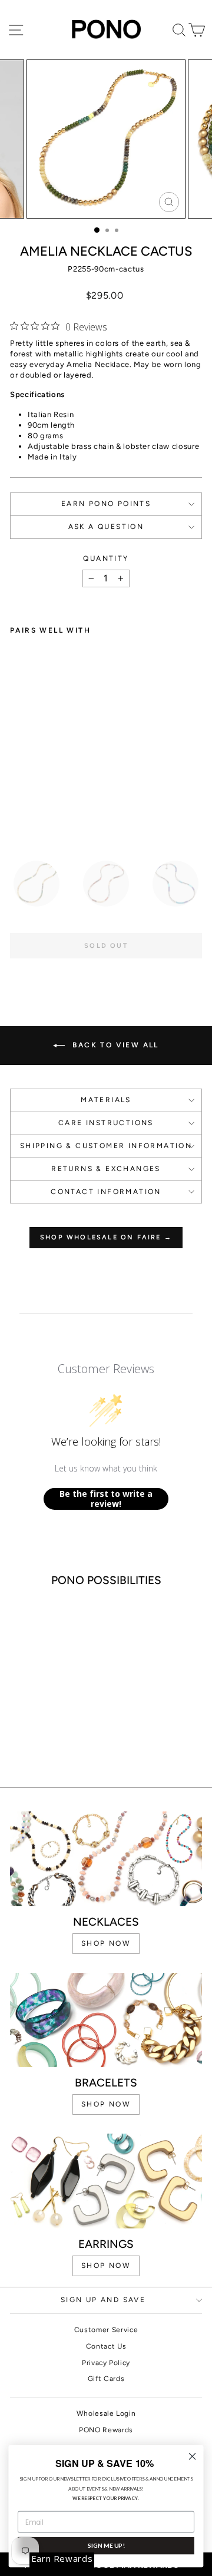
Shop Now (106, 2266)
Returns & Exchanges (106, 1169)
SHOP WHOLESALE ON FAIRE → (106, 1237)
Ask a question (106, 527)
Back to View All (114, 1045)
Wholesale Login (106, 2413)
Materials (106, 1100)
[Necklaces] (106, 1859)
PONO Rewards (106, 2430)
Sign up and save (103, 2300)
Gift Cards (106, 2379)
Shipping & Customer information (106, 1146)
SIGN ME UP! (106, 2545)
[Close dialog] (193, 2456)
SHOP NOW (106, 1943)
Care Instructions (106, 1123)
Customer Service (106, 2330)
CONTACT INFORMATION (106, 1192)
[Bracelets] (106, 2020)
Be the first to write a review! (106, 1499)
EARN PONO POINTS (106, 504)
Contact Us (106, 2346)
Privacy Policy (106, 2363)
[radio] (37, 884)
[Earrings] (106, 2181)
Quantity (106, 558)
